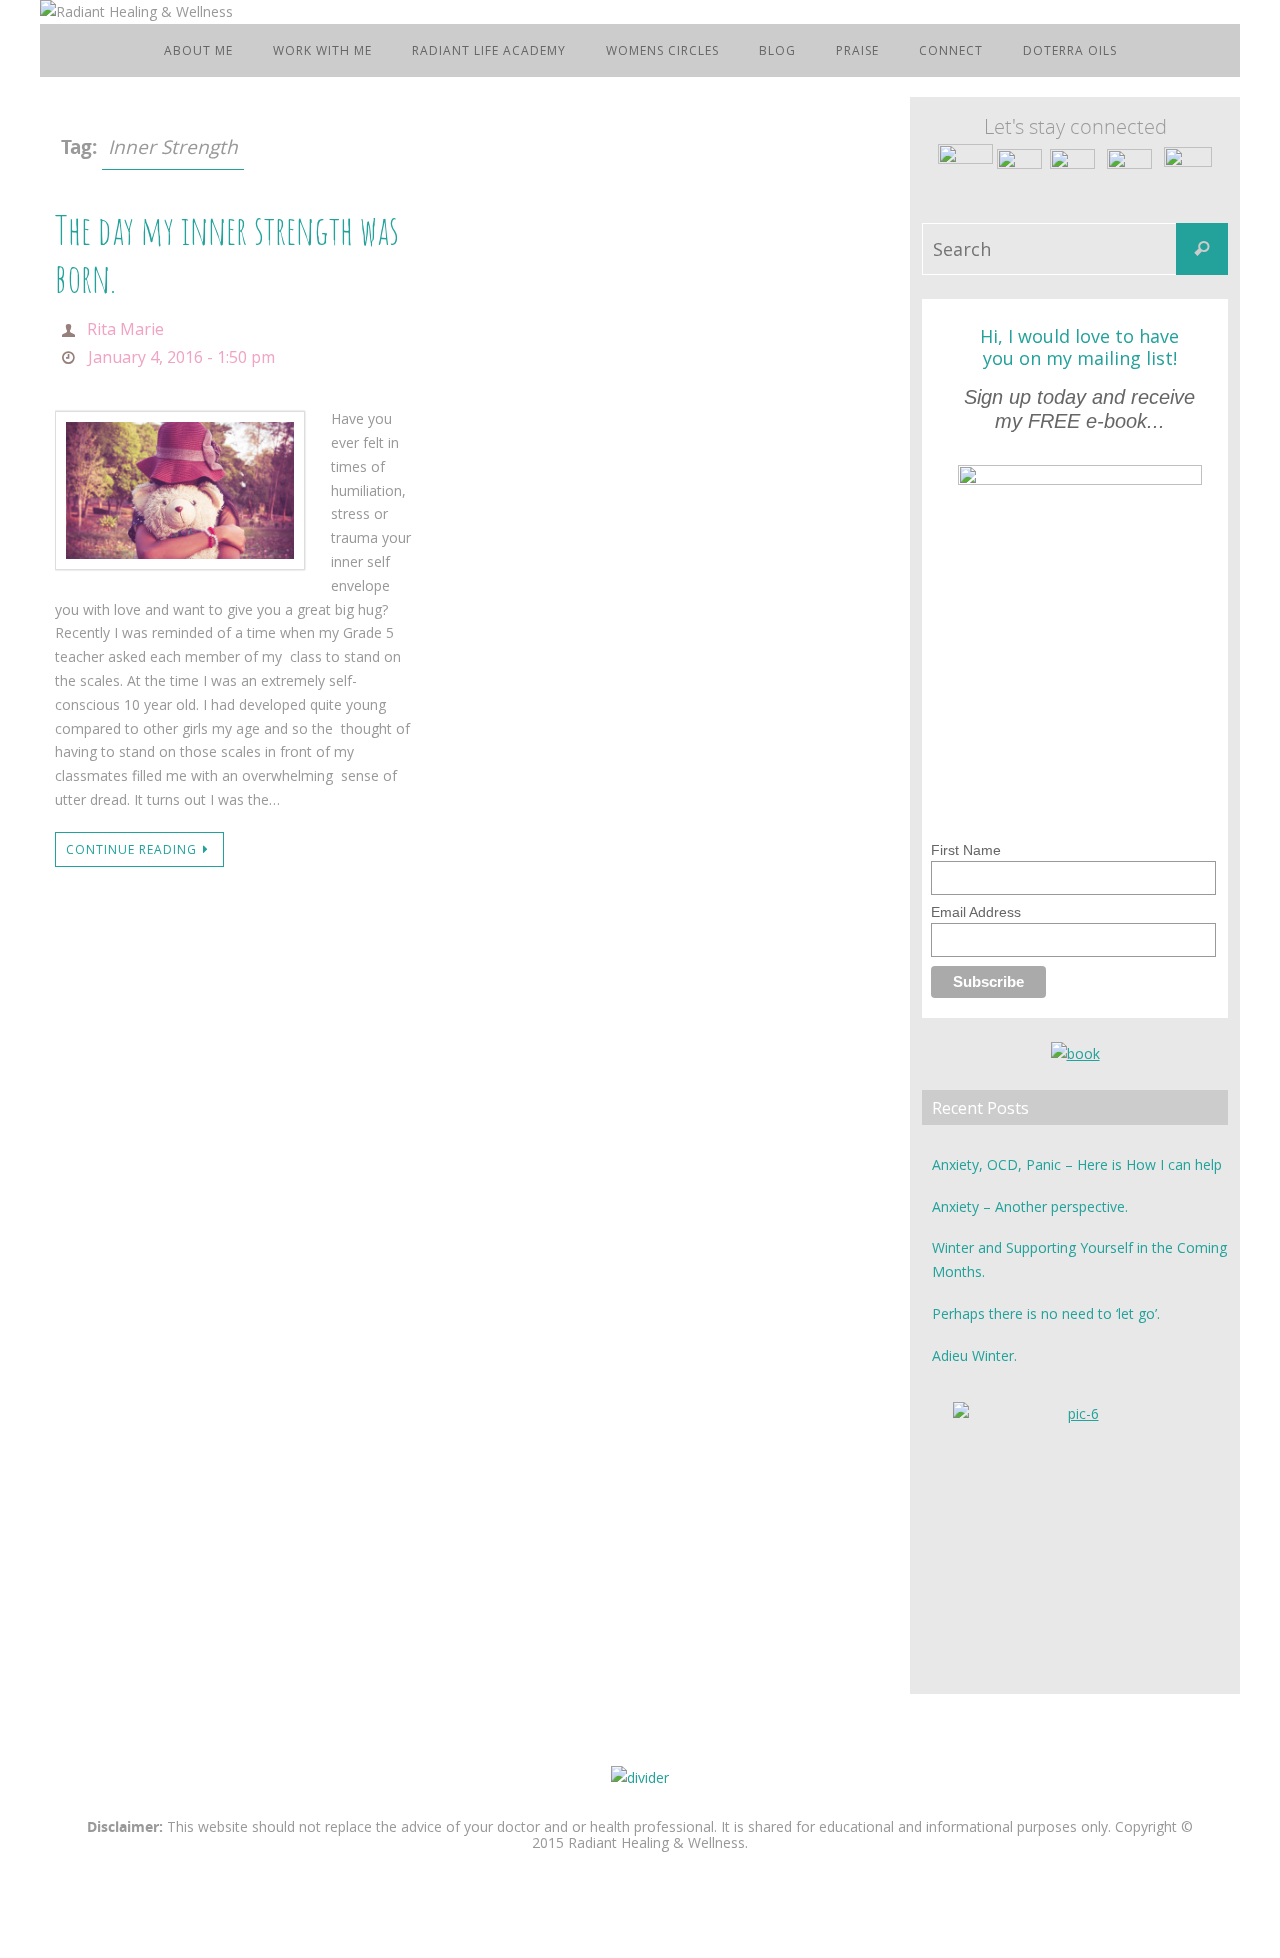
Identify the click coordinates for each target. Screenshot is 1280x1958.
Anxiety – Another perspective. (1030, 1206)
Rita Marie (125, 329)
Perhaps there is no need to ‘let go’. (1046, 1313)
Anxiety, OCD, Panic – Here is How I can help (1077, 1164)
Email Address (976, 912)
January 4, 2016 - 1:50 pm (181, 357)
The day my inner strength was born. (227, 253)
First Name (966, 850)
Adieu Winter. (974, 1355)
